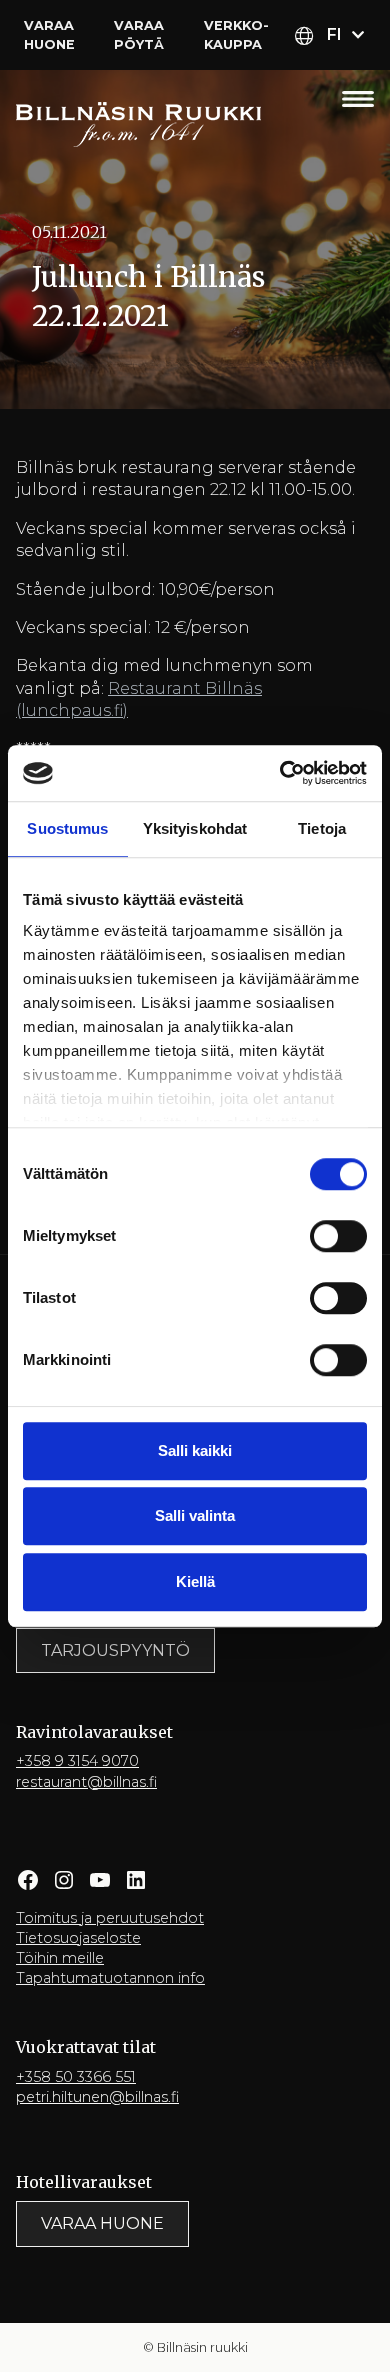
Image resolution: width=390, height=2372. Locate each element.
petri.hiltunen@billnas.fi (97, 2097)
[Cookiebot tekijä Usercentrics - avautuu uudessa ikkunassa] (280, 773)
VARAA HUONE (102, 2223)
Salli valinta (195, 1515)
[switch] (338, 1236)
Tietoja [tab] (322, 828)
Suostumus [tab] (67, 828)
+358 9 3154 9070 (77, 1761)
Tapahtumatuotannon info (110, 1978)
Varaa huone (49, 35)
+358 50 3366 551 (76, 2077)
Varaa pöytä (139, 35)
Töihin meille (60, 1958)
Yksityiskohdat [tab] (195, 828)
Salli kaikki (195, 1450)
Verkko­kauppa (236, 35)
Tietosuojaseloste (78, 1938)
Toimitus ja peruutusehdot (110, 1918)
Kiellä (195, 1581)
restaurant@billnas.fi (86, 1782)
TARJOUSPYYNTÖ (115, 1650)
